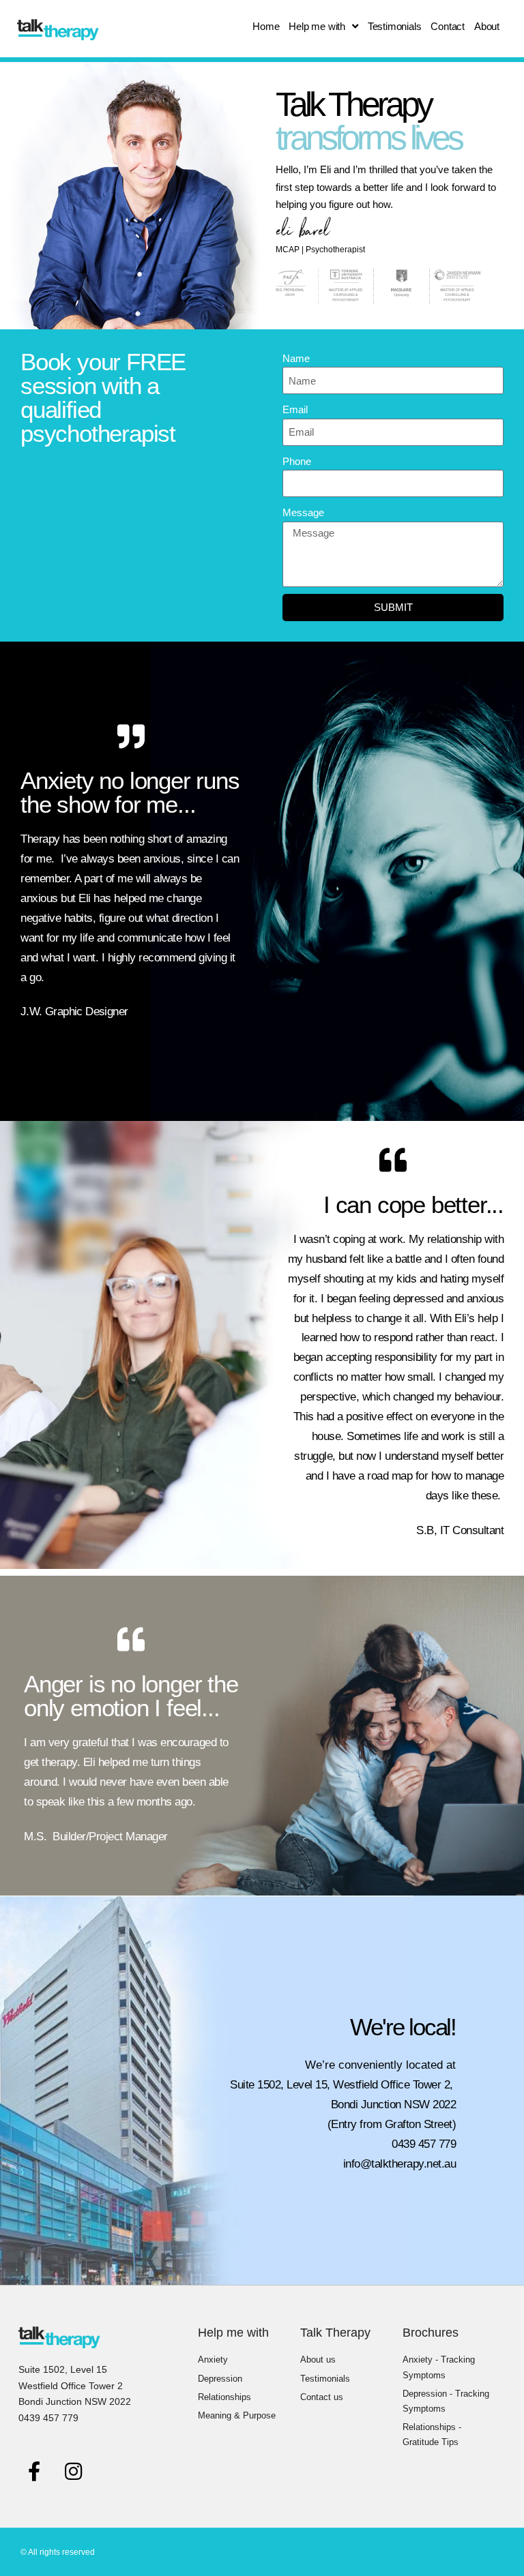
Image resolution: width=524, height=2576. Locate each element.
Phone (297, 461)
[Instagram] (73, 2471)
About (487, 26)
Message (303, 512)
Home (266, 26)
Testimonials (395, 26)
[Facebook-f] (34, 2471)
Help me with (317, 26)
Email (295, 409)
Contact (448, 26)
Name (296, 358)
